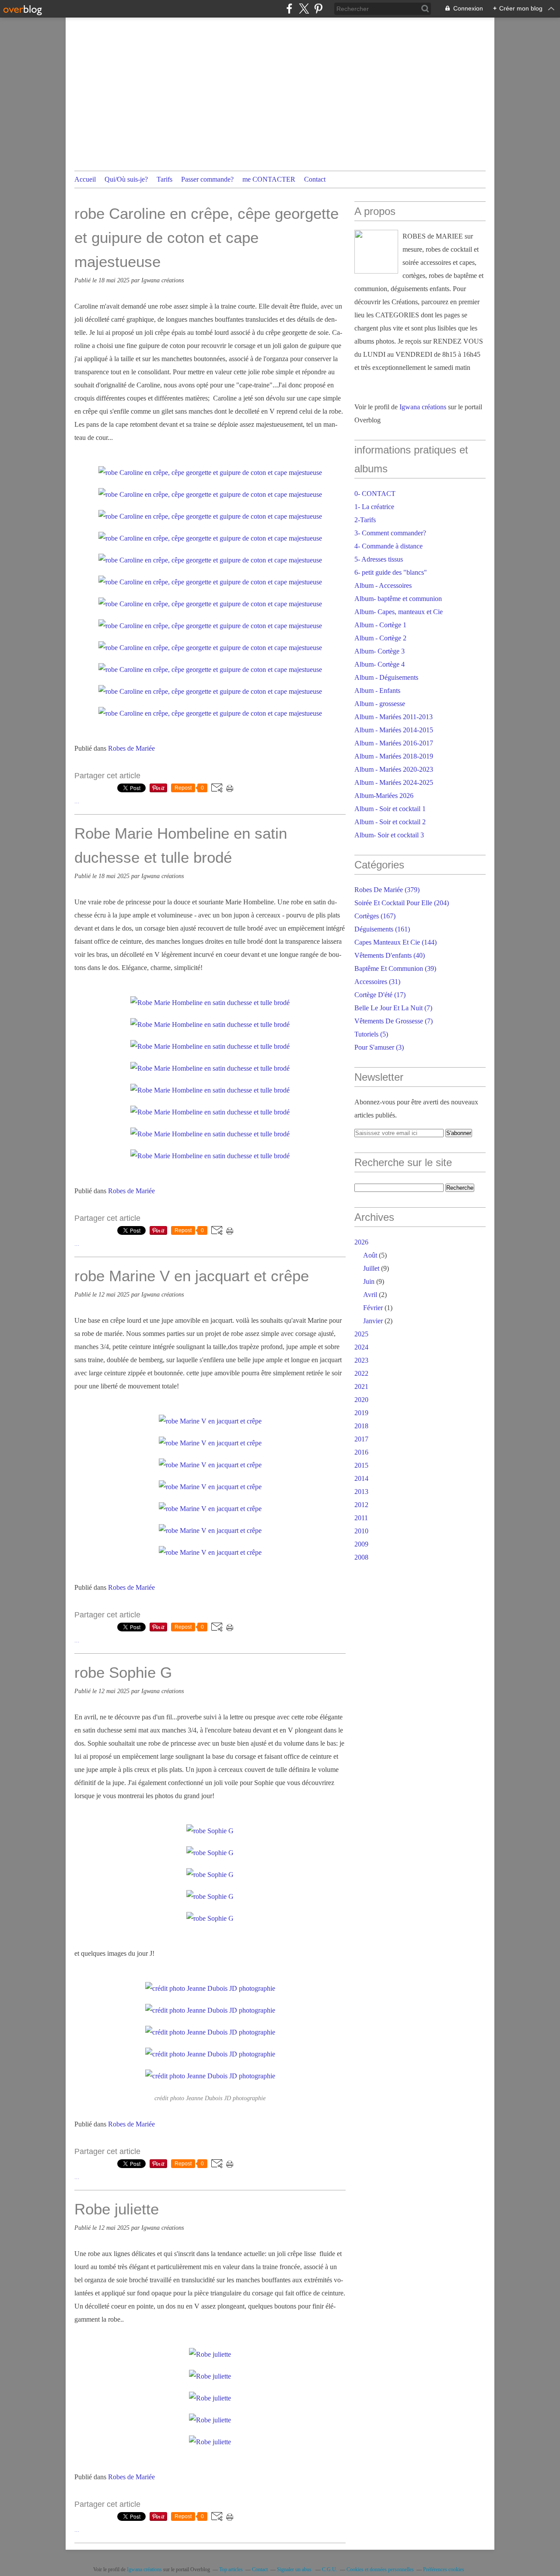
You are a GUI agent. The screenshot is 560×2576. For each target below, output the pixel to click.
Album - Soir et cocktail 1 (390, 809)
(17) (380, 995)
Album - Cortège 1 (380, 625)
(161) (382, 929)
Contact (315, 179)
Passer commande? (207, 179)
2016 (361, 1452)
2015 (361, 1465)
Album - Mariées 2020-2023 (394, 769)
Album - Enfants (377, 691)
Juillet (371, 1268)
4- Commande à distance (388, 546)
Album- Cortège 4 (380, 664)
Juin (369, 1281)
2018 (361, 1426)
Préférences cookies (444, 2569)
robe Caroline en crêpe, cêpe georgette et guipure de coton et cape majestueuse (206, 237)
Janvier (373, 1321)
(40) (390, 955)
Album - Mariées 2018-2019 (394, 756)
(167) (375, 916)
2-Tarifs (365, 520)
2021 (361, 1386)
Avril (370, 1295)
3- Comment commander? (390, 533)
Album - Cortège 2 (380, 638)
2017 (361, 1439)
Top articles (231, 2569)
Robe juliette (117, 2209)
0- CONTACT (375, 494)
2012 (361, 1505)
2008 (361, 1557)
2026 (361, 1242)
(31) (377, 982)
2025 (361, 1334)
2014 (361, 1478)
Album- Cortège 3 (380, 651)
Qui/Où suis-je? (126, 179)
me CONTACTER (269, 179)
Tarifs (164, 179)
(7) (393, 1008)
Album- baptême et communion (398, 599)
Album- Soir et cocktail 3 (389, 835)
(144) (395, 942)
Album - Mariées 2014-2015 (394, 730)
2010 (361, 1531)
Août (370, 1255)
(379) (387, 890)
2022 (361, 1373)
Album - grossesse (380, 704)
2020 (361, 1400)
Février (373, 1308)
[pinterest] (318, 9)
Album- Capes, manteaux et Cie (399, 612)
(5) (371, 1034)
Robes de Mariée (131, 748)
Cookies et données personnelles (380, 2569)
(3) (379, 1047)
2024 (361, 1347)
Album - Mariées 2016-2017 (394, 743)
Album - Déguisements (386, 677)
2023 (361, 1360)
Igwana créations (423, 407)
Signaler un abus (295, 2569)
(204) (402, 903)
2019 (361, 1413)
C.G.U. (330, 2569)
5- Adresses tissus (379, 559)
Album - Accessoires (383, 585)
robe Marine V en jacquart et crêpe (192, 1276)
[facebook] (289, 9)
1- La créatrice (374, 507)
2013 (361, 1492)
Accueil (85, 179)
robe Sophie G (123, 1672)
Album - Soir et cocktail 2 (390, 822)
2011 (361, 1518)
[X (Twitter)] (304, 9)
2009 (361, 1544)
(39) (395, 968)
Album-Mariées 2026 (384, 796)
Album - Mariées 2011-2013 (394, 717)
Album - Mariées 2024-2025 (394, 782)
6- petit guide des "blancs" (391, 572)
